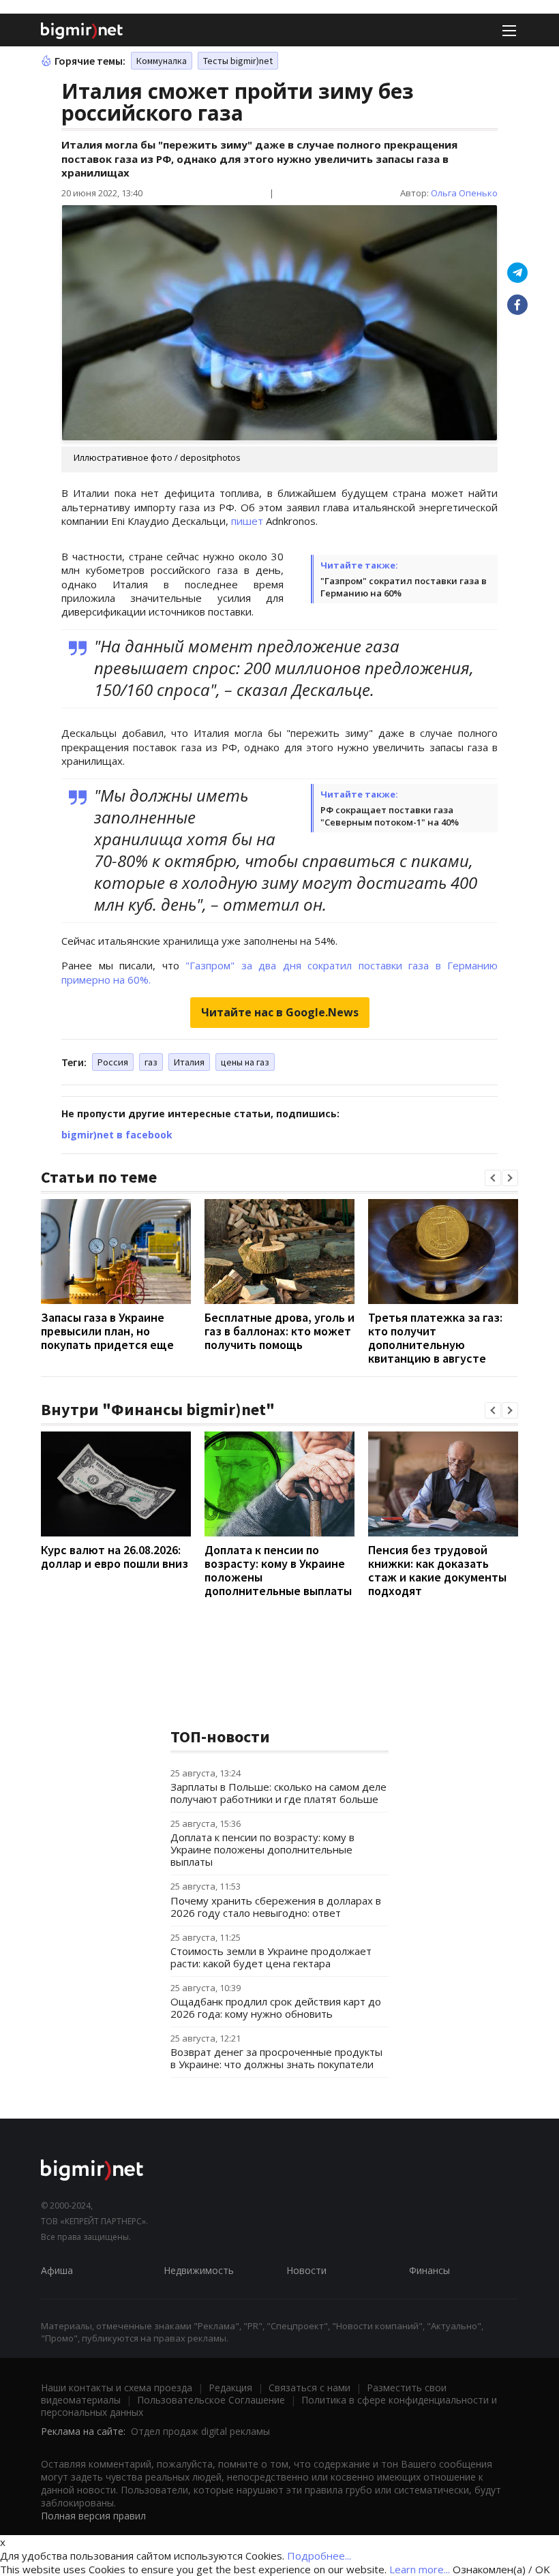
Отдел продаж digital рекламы (200, 2431)
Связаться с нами (309, 2388)
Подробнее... (319, 2556)
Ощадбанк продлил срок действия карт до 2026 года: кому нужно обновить (276, 2007)
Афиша (57, 2270)
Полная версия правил (93, 2516)
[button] (493, 1178)
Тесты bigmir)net (238, 61)
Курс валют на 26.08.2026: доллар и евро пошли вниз (115, 1557)
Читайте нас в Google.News (280, 1012)
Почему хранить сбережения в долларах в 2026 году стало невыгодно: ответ (276, 1907)
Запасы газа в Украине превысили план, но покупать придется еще (107, 1331)
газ (151, 1062)
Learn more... (420, 2569)
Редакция (230, 2388)
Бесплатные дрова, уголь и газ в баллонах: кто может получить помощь (279, 1331)
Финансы (429, 2270)
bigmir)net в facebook (117, 1135)
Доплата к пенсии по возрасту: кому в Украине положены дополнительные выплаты (278, 1570)
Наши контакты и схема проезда (117, 2388)
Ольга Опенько (464, 193)
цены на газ (245, 1062)
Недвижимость (199, 2270)
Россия (113, 1062)
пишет (247, 521)
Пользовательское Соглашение (211, 2400)
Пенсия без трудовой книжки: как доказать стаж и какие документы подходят (437, 1570)
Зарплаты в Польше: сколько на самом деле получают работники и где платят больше (278, 1793)
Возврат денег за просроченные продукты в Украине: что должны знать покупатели (276, 2058)
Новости (306, 2270)
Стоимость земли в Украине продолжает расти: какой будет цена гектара (271, 1957)
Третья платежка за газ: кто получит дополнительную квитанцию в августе (435, 1338)
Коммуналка (162, 61)
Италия (189, 1062)
